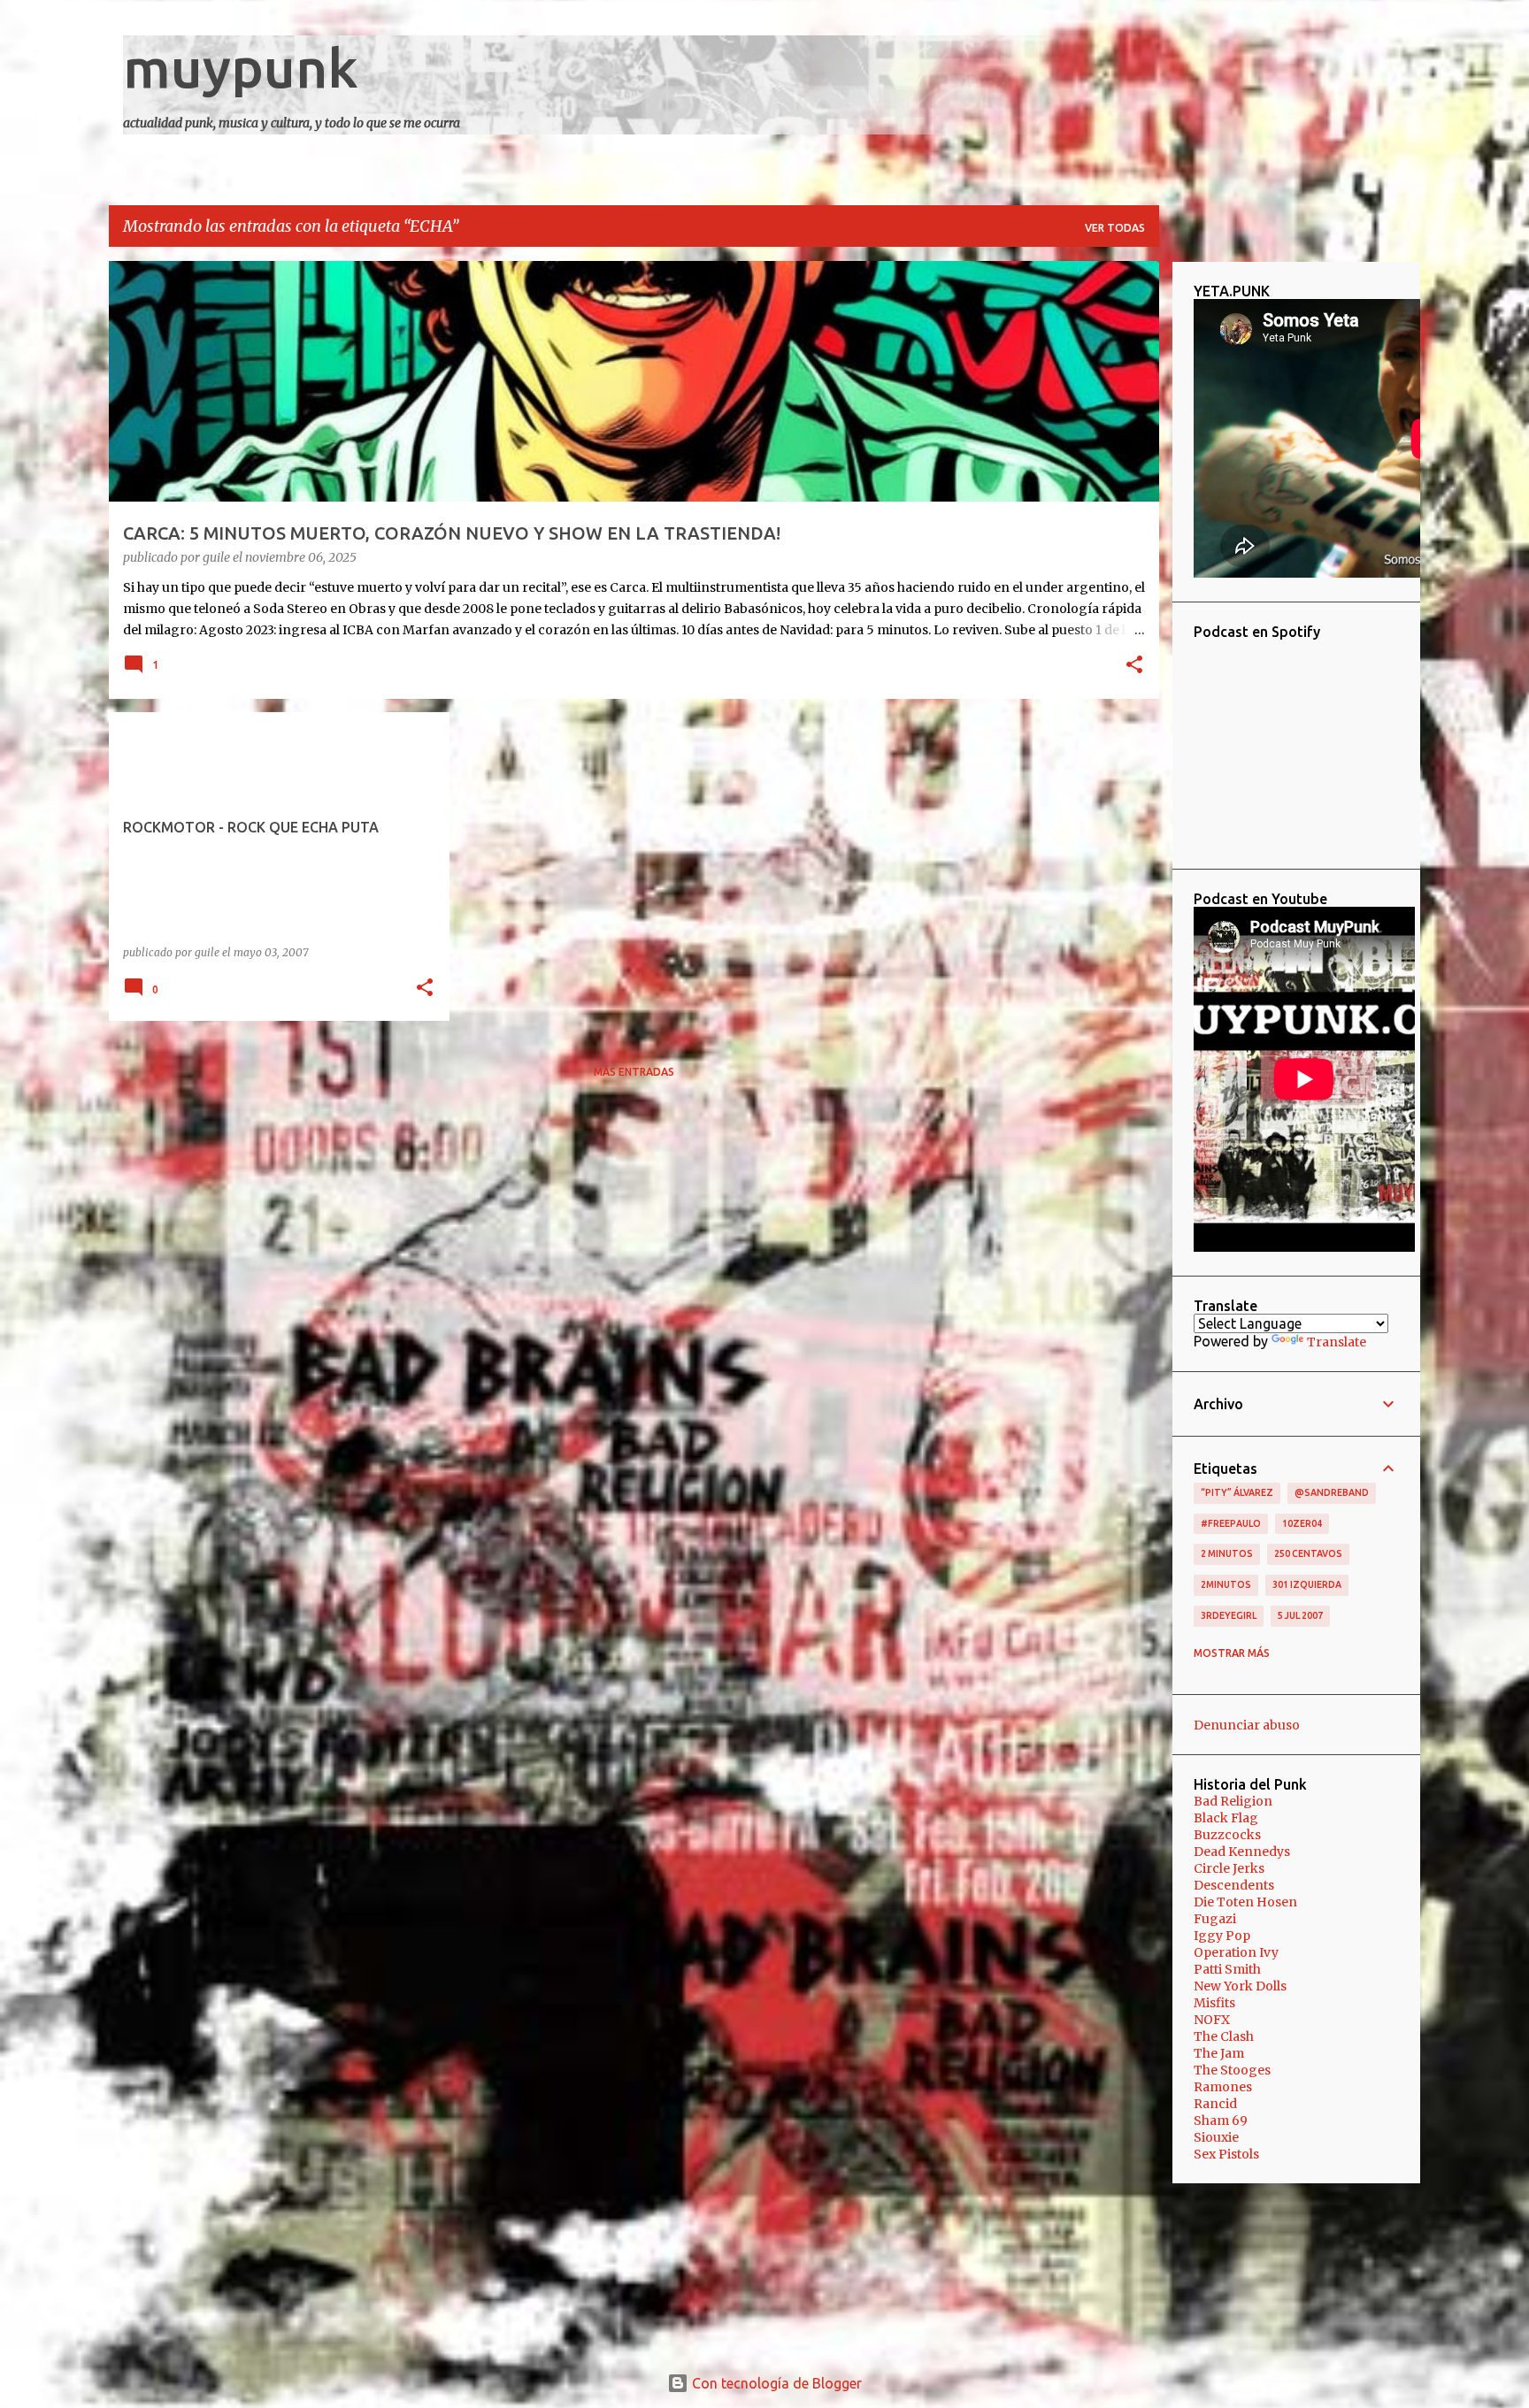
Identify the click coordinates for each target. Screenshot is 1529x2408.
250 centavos (1308, 1553)
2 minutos (1227, 1553)
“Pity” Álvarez (1237, 1492)
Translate (1337, 1342)
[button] (1134, 666)
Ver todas (1115, 228)
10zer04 (1302, 1523)
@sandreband (1332, 1492)
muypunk (241, 67)
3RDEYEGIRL (1229, 1615)
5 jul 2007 (1300, 1615)
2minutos (1226, 1584)
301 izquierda (1307, 1584)
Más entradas (634, 1072)
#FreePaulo (1231, 1523)
